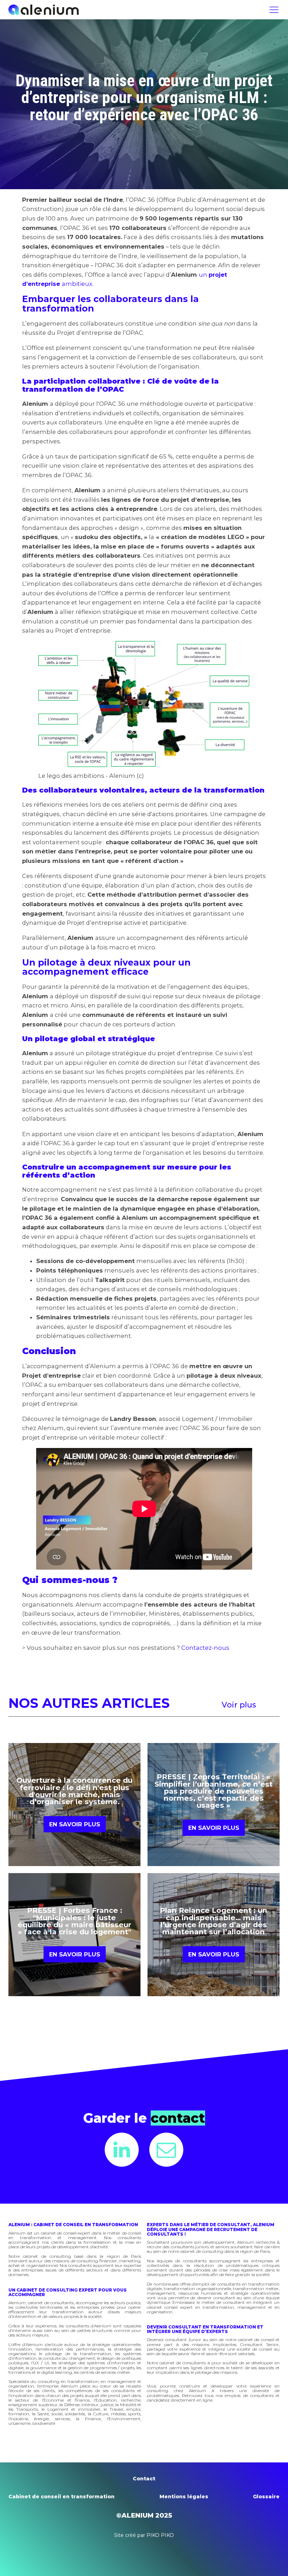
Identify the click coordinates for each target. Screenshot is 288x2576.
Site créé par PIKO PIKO (144, 2535)
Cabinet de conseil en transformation (61, 2497)
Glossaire (266, 2497)
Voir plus (239, 1705)
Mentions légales (184, 2497)
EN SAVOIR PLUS (75, 1824)
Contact (144, 2479)
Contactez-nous (205, 1648)
